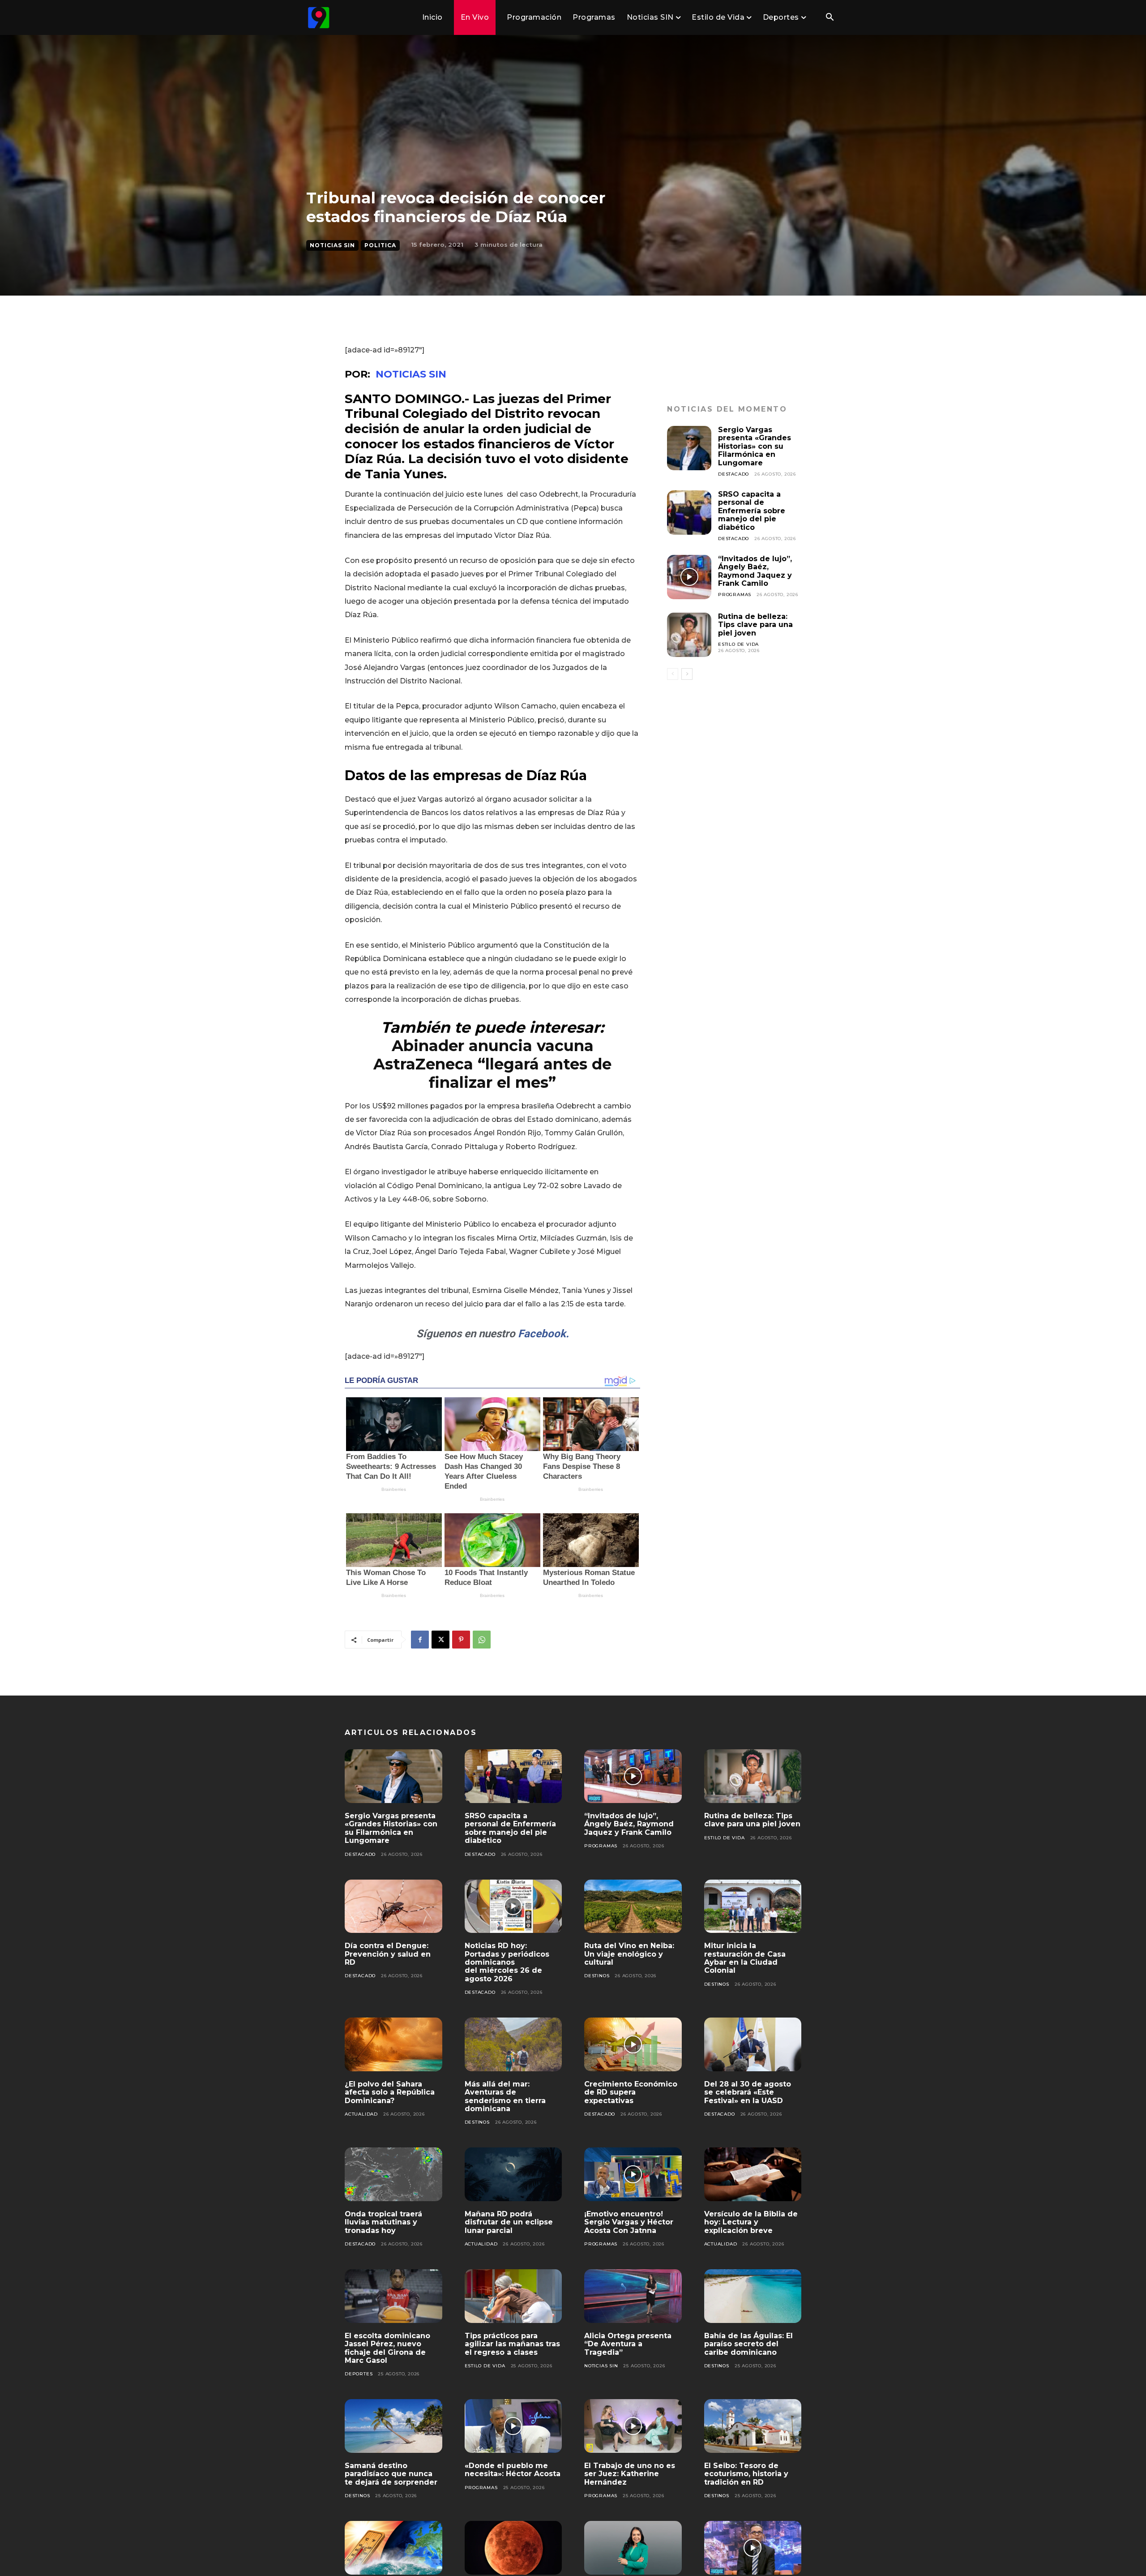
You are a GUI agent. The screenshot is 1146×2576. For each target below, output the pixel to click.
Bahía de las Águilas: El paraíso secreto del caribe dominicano (748, 2344)
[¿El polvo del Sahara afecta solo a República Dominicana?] (393, 2044)
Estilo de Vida (738, 644)
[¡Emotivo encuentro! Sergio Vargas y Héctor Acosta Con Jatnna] (633, 2174)
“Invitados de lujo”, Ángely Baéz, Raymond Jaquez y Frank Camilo (755, 571)
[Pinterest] (461, 1640)
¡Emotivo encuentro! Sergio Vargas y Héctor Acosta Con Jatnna (629, 2222)
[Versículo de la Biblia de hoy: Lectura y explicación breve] (753, 2174)
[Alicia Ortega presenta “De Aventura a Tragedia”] (633, 2296)
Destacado (733, 474)
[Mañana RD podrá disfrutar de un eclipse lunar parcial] (513, 2174)
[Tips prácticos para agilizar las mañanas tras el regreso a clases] (513, 2296)
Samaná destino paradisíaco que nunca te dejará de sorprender (391, 2474)
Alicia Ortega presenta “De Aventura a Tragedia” (628, 2344)
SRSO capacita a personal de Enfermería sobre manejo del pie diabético (752, 511)
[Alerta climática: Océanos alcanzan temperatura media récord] (393, 2548)
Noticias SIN (332, 245)
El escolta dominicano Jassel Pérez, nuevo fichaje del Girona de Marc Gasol (387, 2348)
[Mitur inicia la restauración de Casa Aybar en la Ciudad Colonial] (753, 1906)
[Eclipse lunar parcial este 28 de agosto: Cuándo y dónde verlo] (513, 2548)
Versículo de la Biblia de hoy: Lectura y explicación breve (751, 2222)
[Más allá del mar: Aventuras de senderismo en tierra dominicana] (513, 2044)
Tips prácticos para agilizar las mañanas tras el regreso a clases (512, 2344)
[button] (830, 18)
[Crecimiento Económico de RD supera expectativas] (633, 2044)
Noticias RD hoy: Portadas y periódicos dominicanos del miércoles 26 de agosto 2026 (507, 1962)
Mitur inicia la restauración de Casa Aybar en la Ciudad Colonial (745, 1958)
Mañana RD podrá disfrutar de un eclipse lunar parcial (509, 2222)
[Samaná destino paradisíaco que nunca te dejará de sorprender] (393, 2426)
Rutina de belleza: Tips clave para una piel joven (755, 625)
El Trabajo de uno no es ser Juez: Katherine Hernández (630, 2474)
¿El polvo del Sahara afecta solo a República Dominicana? (390, 2092)
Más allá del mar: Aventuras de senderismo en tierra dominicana (505, 2096)
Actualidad (361, 2114)
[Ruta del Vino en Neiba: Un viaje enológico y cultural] (633, 1906)
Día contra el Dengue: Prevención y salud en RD (388, 1954)
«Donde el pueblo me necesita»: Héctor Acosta (513, 2470)
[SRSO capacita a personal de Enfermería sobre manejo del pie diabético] (689, 513)
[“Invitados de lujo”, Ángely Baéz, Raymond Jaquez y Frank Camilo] (689, 577)
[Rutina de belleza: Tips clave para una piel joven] (689, 635)
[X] (440, 1640)
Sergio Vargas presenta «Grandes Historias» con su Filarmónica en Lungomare (755, 446)
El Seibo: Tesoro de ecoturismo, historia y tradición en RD (746, 2474)
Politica (380, 245)
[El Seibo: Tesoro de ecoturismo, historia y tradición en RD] (753, 2426)
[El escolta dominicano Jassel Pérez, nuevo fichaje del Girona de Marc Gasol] (393, 2296)
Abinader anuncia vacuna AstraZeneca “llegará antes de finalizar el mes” (492, 1064)
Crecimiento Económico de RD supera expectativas (631, 2092)
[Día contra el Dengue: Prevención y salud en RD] (393, 1906)
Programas (735, 595)
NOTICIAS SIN (411, 374)
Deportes (359, 2374)
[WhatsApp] (482, 1640)
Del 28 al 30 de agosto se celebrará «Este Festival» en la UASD (748, 2092)
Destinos (597, 1976)
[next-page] (687, 674)
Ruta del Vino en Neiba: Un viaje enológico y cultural (629, 1954)
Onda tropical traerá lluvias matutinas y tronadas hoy (383, 2222)
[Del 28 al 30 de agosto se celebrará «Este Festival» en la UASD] (753, 2044)
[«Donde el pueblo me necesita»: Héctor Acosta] (513, 2426)
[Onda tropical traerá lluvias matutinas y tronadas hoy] (393, 2174)
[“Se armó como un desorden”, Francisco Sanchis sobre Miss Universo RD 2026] (753, 2548)
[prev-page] (673, 674)
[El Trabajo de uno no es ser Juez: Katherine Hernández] (633, 2426)
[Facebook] (420, 1640)
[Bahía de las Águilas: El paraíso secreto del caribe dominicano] (753, 2296)
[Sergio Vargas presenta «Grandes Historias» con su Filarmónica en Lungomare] (689, 448)
